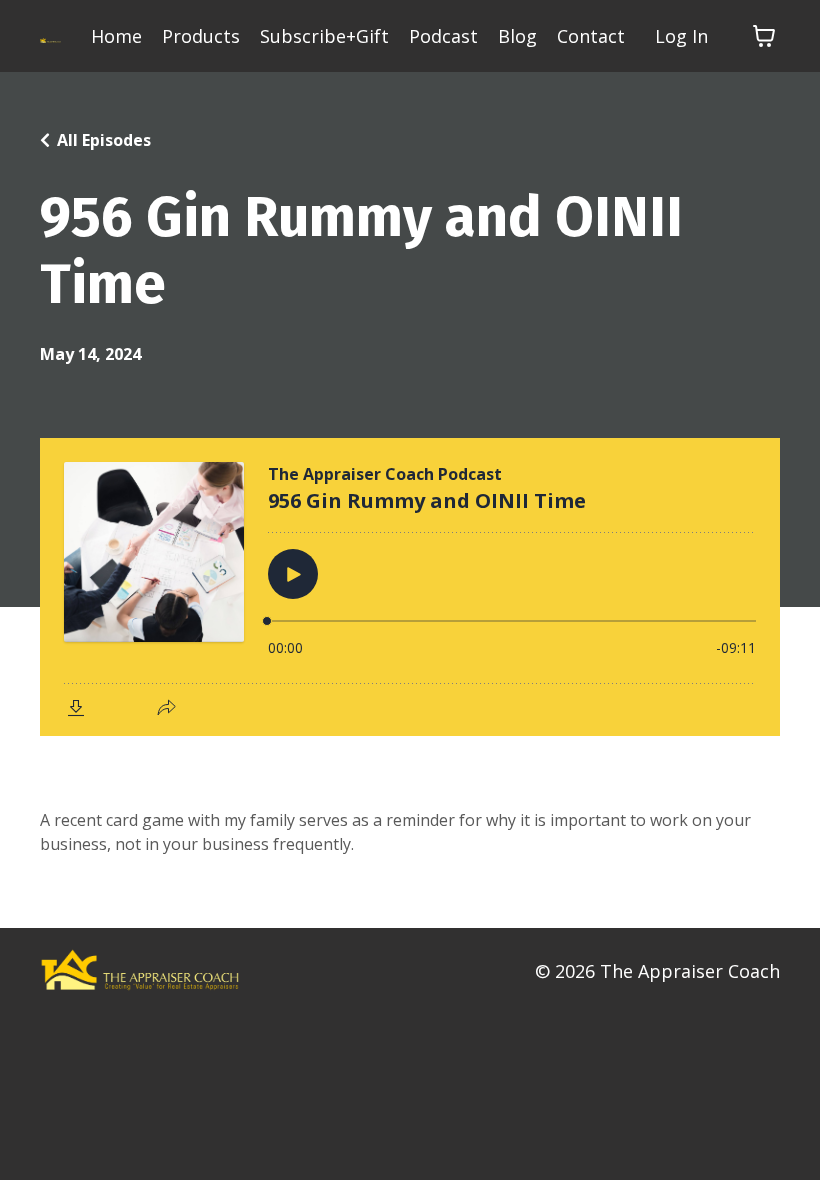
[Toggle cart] (764, 36)
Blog (517, 36)
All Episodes (104, 140)
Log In (681, 36)
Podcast (443, 36)
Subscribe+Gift (324, 36)
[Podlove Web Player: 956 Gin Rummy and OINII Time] (410, 587)
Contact (591, 36)
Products (201, 36)
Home (116, 36)
